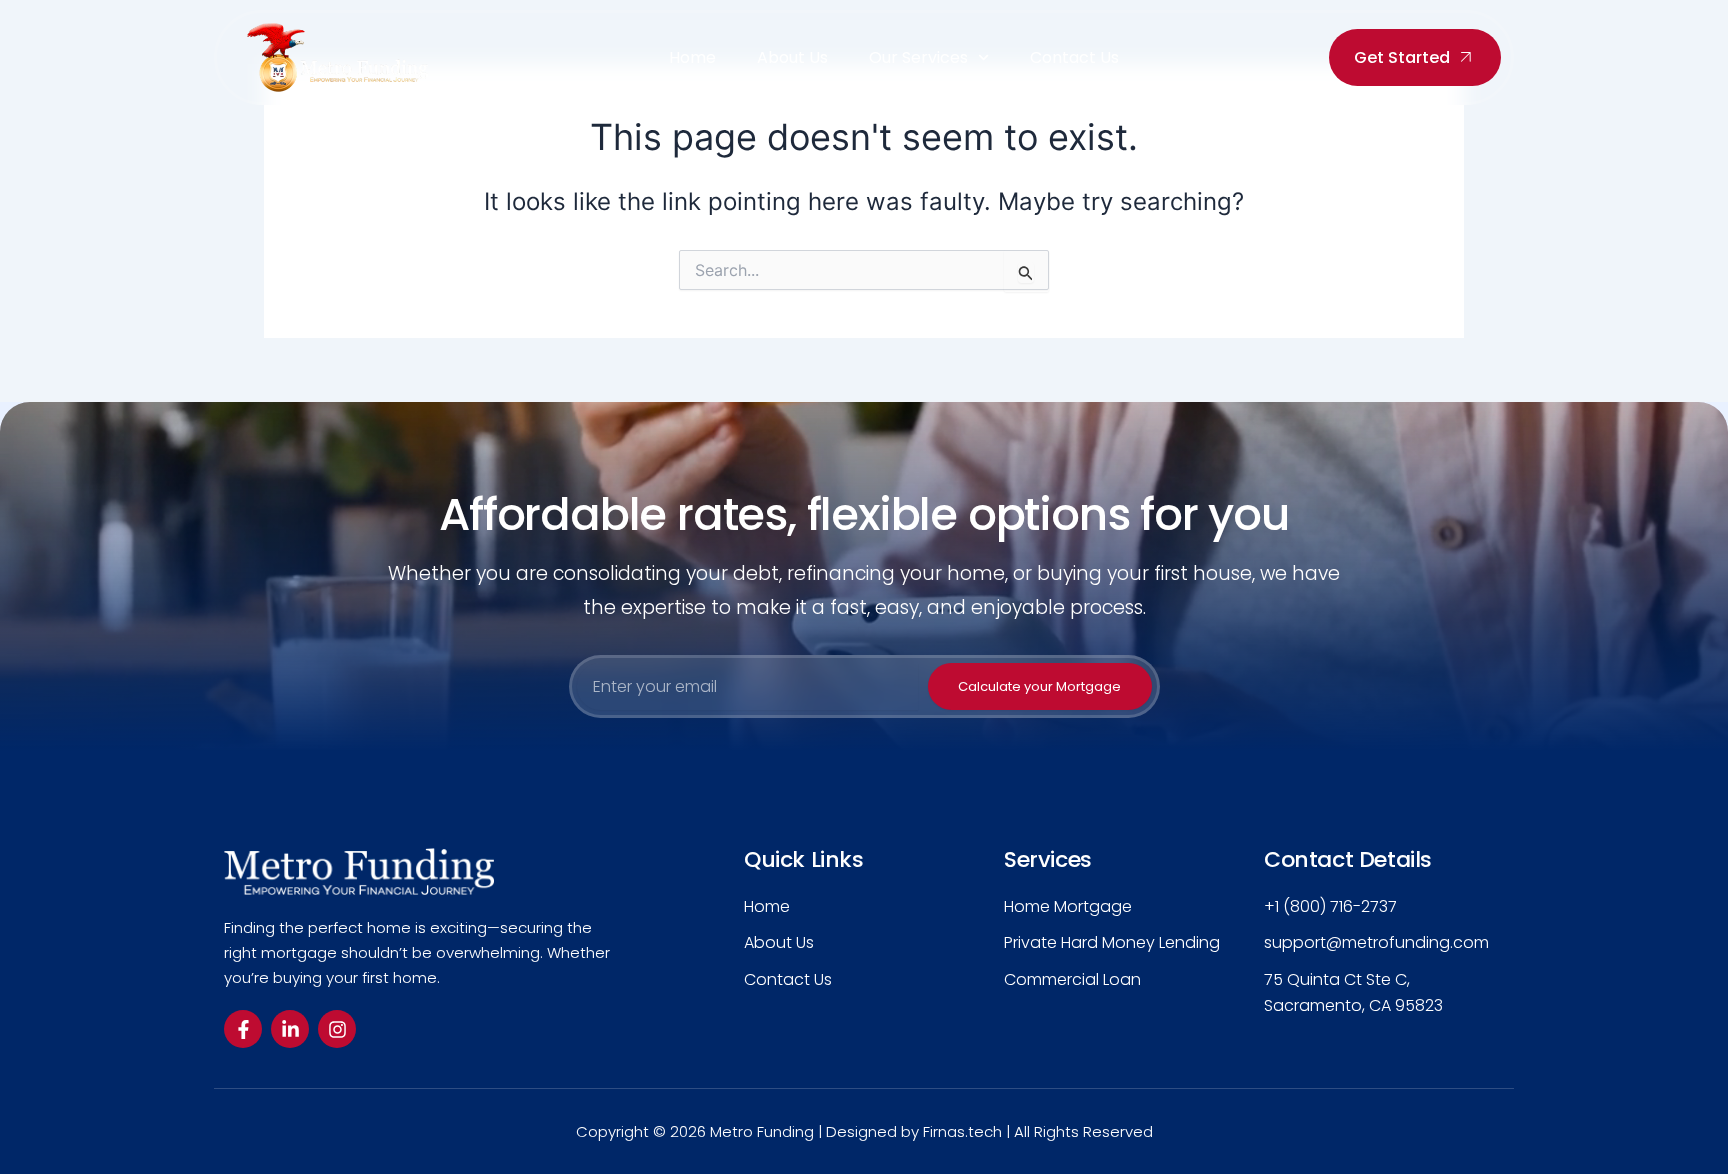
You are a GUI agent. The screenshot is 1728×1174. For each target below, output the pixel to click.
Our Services (918, 58)
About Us (792, 58)
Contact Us (1074, 58)
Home (692, 58)
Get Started (1402, 57)
